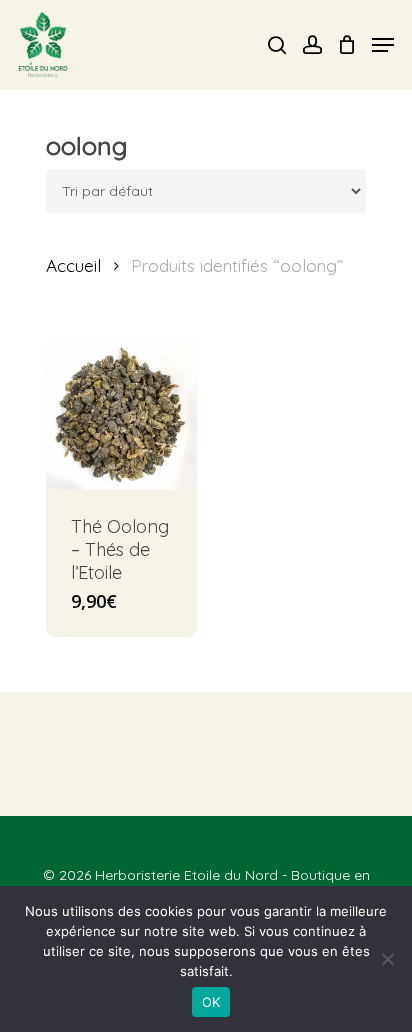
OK (211, 1002)
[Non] (387, 959)
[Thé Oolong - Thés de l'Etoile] (121, 414)
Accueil (73, 265)
